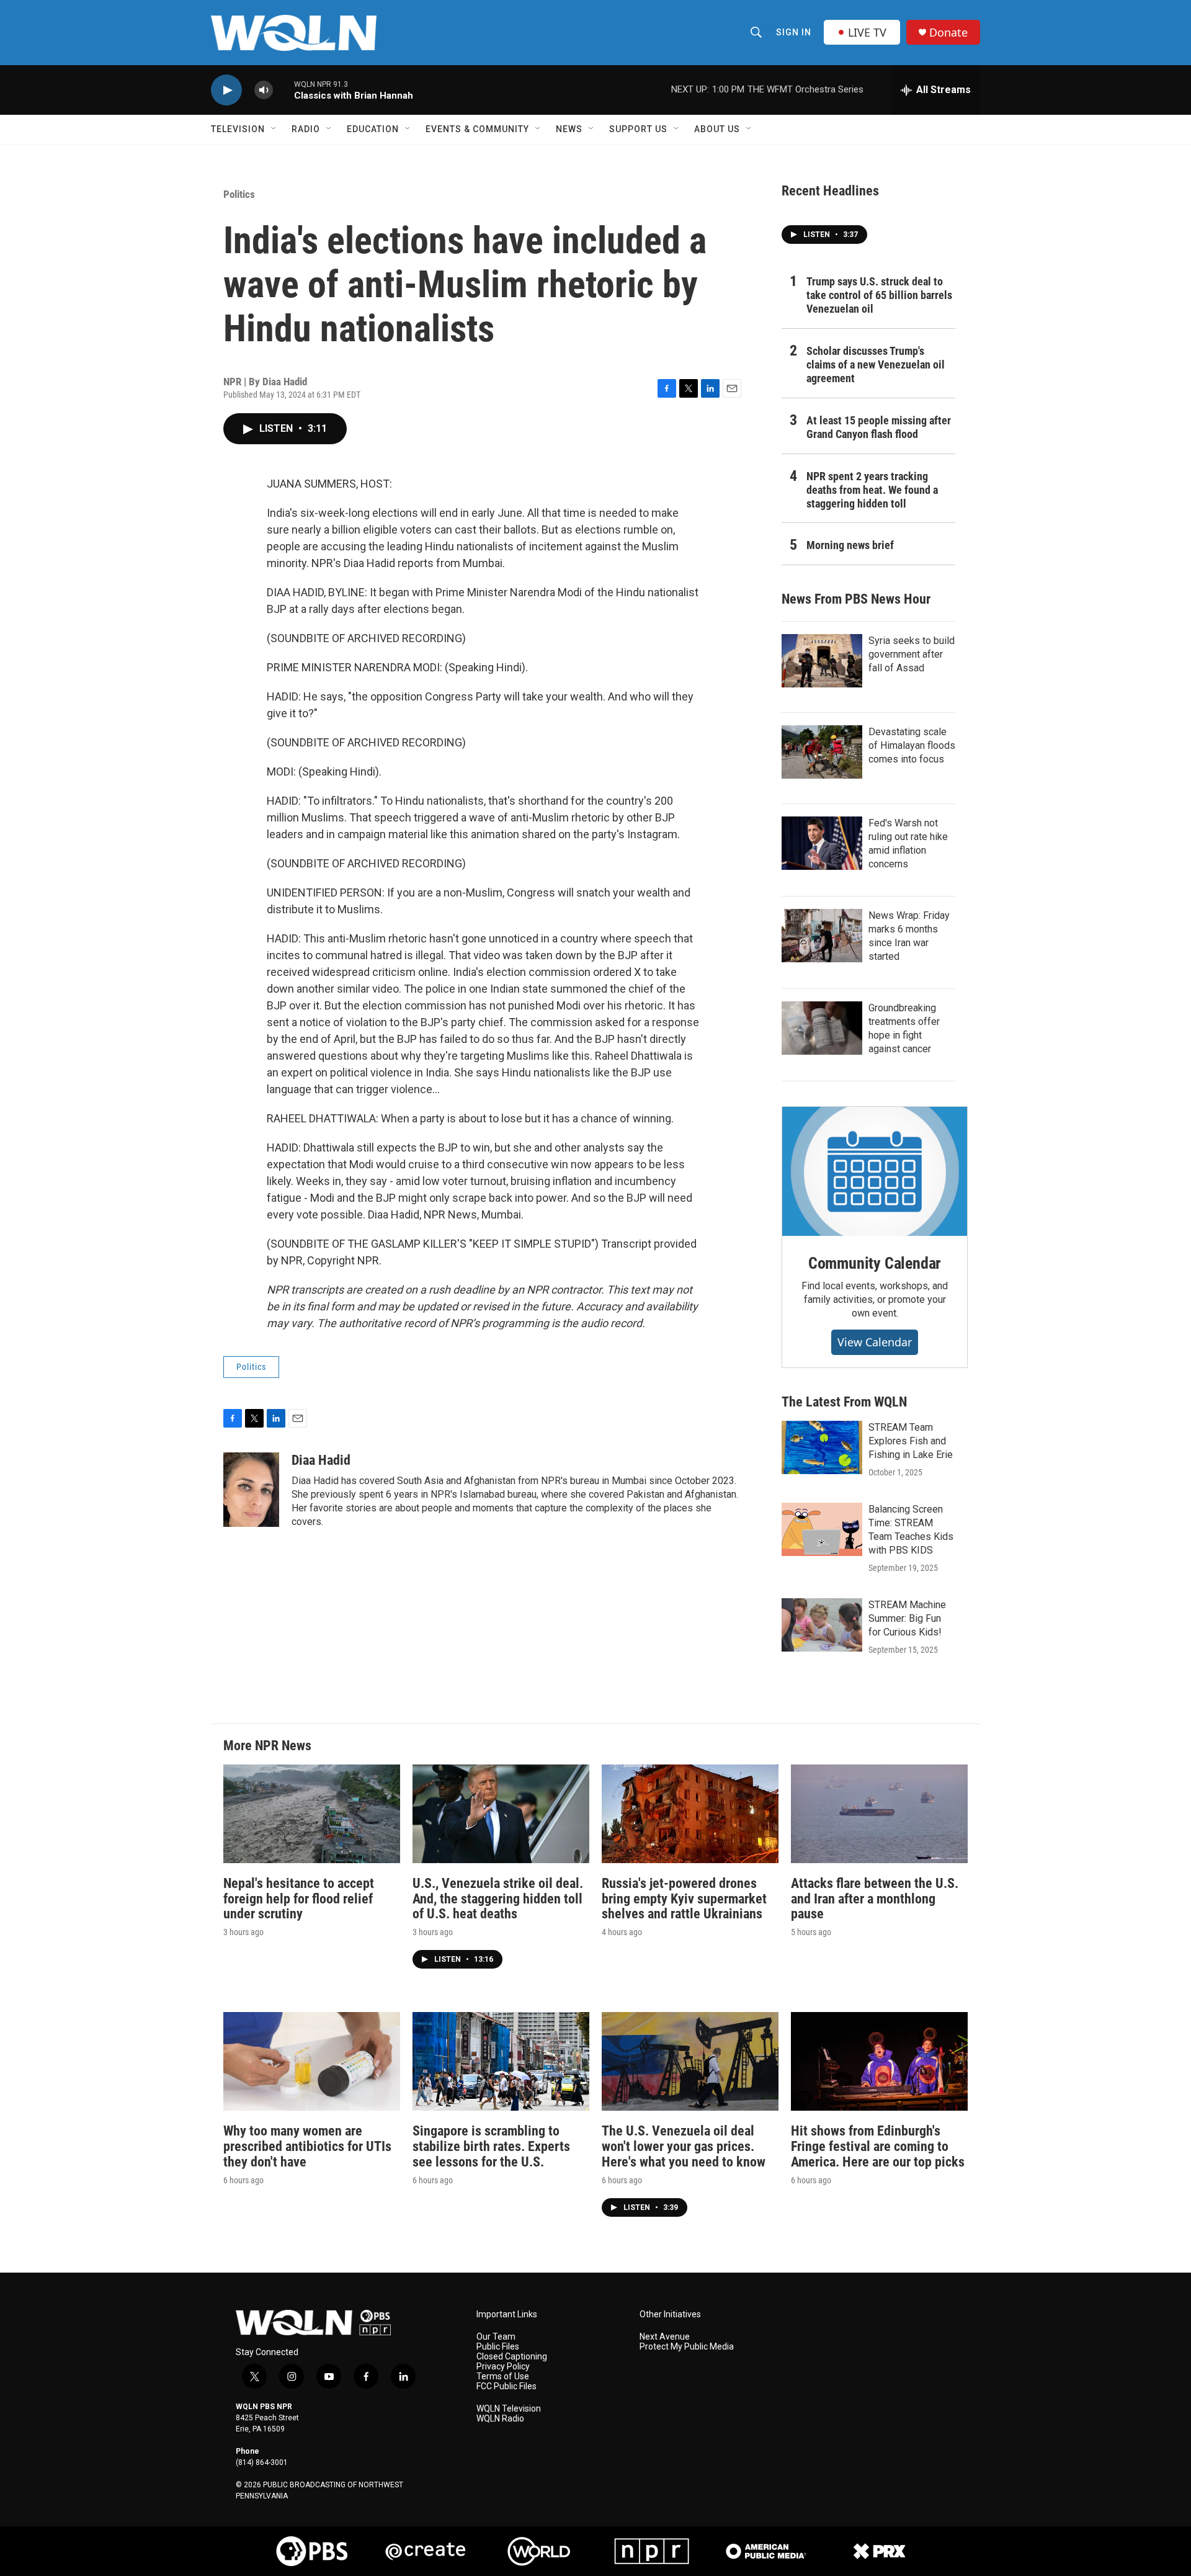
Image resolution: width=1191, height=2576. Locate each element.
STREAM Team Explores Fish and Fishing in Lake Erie (911, 1441)
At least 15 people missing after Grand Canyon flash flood (879, 427)
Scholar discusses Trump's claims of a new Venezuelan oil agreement (876, 364)
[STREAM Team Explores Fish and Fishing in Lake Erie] (822, 1447)
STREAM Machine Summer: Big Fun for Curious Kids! (907, 1618)
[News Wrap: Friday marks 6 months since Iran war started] (822, 936)
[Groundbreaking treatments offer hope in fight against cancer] (822, 1028)
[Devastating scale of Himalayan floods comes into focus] (822, 752)
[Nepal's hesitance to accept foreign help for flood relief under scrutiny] (312, 1814)
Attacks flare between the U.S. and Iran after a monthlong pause (875, 1899)
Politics (239, 194)
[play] (226, 90)
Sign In (794, 32)
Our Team (496, 2337)
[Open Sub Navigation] (274, 129)
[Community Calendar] (875, 1171)
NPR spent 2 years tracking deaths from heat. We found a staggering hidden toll (872, 490)
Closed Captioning (512, 2357)
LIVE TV (867, 32)
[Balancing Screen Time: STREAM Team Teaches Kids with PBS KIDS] (822, 1529)
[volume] (264, 90)
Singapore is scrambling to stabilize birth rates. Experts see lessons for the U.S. (491, 2146)
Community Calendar (875, 1263)
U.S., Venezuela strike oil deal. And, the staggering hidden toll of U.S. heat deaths (498, 1899)
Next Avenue (665, 2337)
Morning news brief (850, 545)
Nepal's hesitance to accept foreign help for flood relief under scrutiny (299, 1899)
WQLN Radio (500, 2419)
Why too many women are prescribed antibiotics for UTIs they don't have (307, 2146)
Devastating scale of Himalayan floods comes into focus (912, 745)
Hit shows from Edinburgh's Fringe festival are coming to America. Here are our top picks (878, 2146)
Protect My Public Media (687, 2347)
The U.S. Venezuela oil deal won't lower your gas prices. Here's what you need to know (684, 2146)
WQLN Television (509, 2409)
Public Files (498, 2347)
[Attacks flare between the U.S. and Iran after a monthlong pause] (879, 1814)
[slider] (283, 90)
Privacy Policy (503, 2367)
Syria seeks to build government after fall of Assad (912, 654)
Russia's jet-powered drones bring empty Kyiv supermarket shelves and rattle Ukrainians (684, 1899)
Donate (948, 33)
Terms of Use (503, 2377)
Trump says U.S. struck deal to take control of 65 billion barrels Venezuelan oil (879, 295)
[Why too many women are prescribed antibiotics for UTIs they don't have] (312, 2061)
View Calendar (875, 1342)
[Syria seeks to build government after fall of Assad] (822, 661)
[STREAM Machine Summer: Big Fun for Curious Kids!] (822, 1625)
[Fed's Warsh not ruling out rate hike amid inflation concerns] (822, 843)
